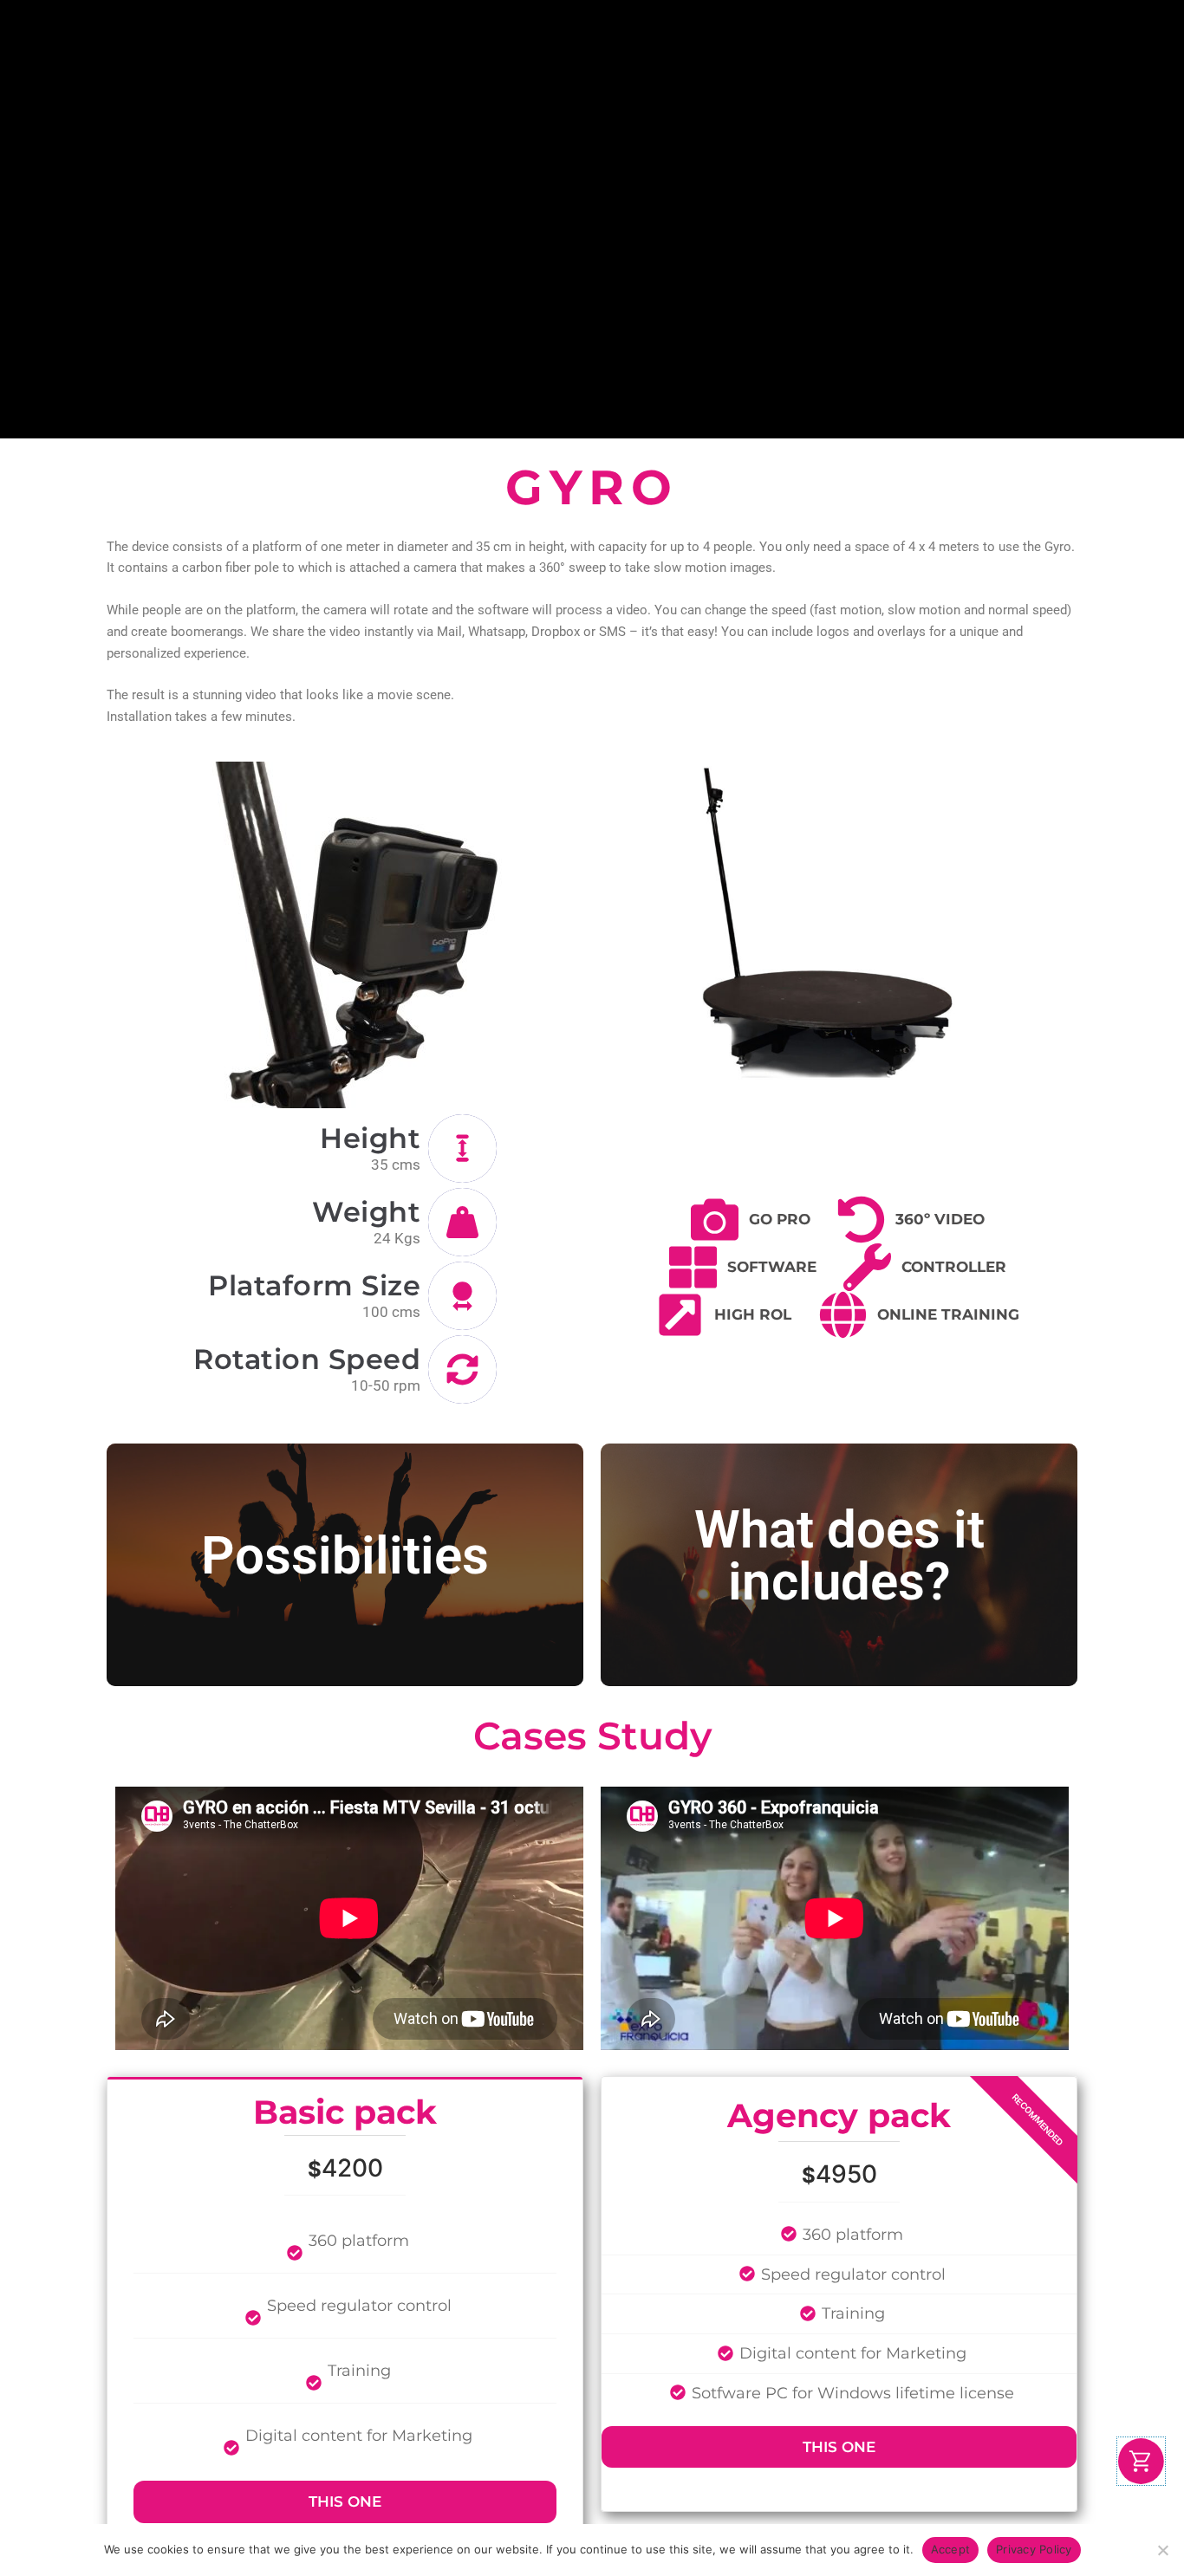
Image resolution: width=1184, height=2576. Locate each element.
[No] (1162, 2550)
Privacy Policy (1034, 2549)
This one (345, 2501)
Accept (951, 2549)
